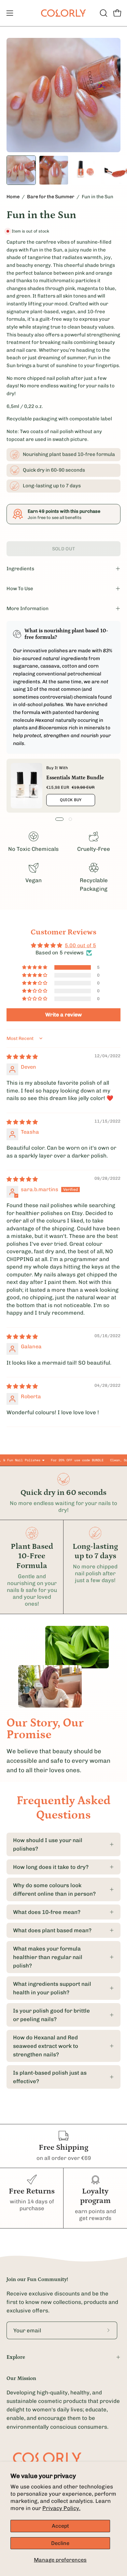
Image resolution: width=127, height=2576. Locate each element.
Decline (60, 2543)
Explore (16, 2357)
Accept (60, 2526)
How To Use (20, 589)
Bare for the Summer (51, 197)
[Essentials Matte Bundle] (27, 786)
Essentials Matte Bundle (75, 777)
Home (13, 197)
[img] (22, 1057)
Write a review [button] (63, 1015)
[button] (103, 13)
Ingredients (20, 569)
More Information (28, 608)
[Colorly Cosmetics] (63, 13)
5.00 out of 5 (80, 945)
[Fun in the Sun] (21, 170)
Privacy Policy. (61, 2508)
